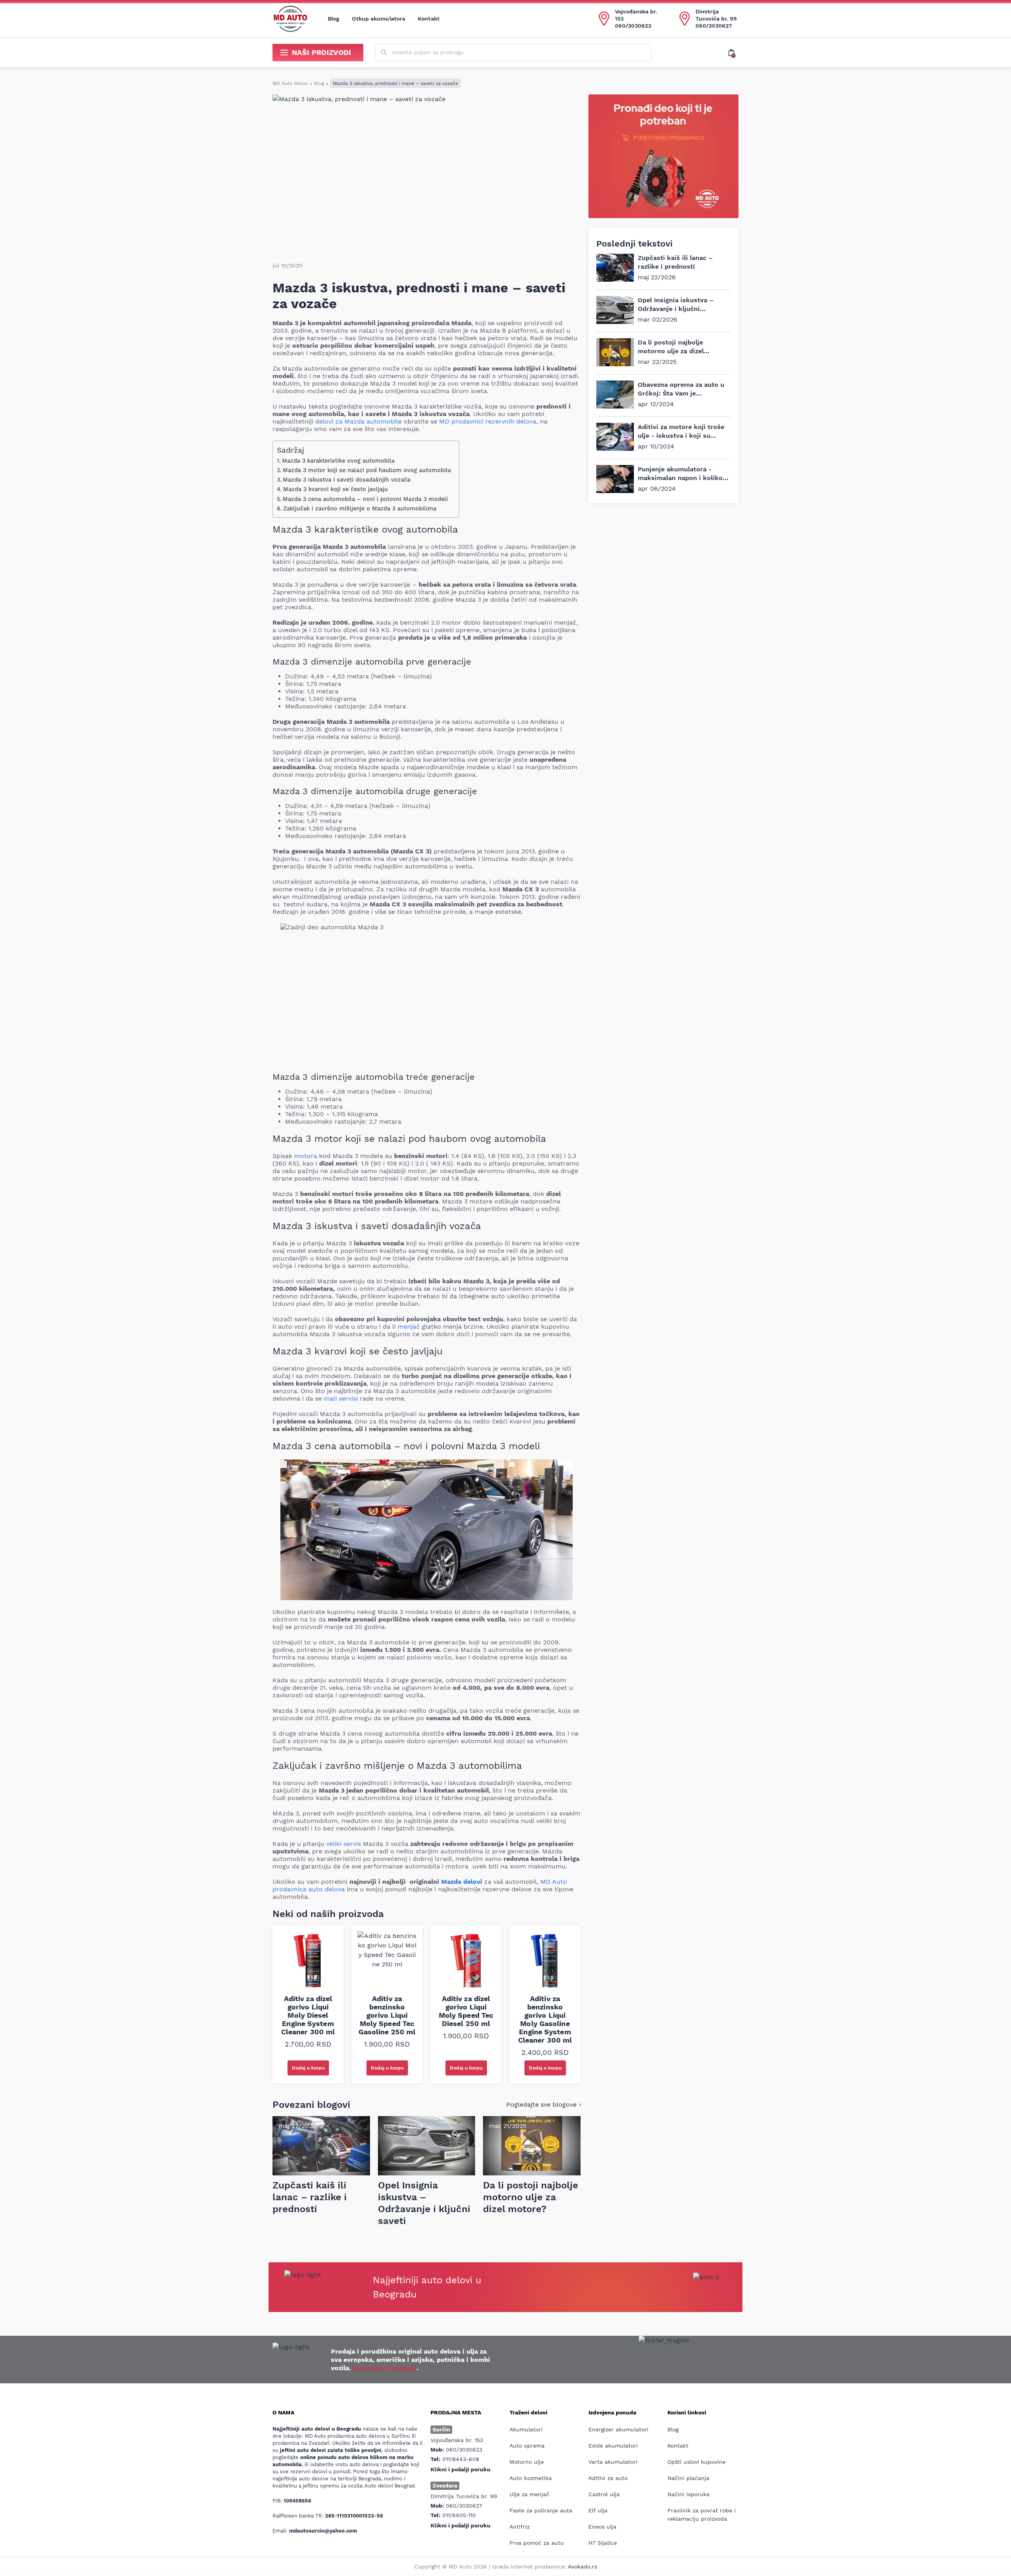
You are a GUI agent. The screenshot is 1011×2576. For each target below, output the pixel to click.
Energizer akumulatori (618, 2429)
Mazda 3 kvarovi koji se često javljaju (336, 489)
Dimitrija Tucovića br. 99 (716, 15)
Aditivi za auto (608, 2478)
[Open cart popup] (733, 53)
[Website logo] (290, 19)
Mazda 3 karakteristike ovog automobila (338, 461)
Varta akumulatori (613, 2462)
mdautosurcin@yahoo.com (323, 2531)
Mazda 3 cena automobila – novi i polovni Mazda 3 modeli (365, 499)
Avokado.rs (583, 2567)
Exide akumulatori (613, 2446)
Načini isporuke (689, 2494)
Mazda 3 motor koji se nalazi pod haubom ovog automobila (367, 470)
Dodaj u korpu (308, 2068)
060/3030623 (633, 26)
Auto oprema (527, 2446)
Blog (334, 19)
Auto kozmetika (531, 2478)
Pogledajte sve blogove (541, 2104)
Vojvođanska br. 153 (636, 15)
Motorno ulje (527, 2462)
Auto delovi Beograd (385, 2368)
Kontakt (429, 19)
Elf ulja (598, 2510)
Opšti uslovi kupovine (696, 2462)
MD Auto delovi (290, 83)
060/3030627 (714, 26)
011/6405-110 (459, 2515)
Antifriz (520, 2527)
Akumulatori (526, 2429)
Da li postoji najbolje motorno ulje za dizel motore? (671, 351)
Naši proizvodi (322, 52)
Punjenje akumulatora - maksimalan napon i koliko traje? (680, 478)
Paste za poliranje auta (541, 2510)
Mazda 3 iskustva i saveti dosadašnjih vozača (348, 480)
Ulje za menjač (529, 2494)
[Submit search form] (384, 53)
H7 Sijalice (603, 2543)
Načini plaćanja (688, 2478)
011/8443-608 (461, 2459)
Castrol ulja (604, 2494)
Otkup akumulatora (379, 19)
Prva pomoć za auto (537, 2543)
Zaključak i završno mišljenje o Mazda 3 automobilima (360, 509)
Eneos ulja (602, 2527)
